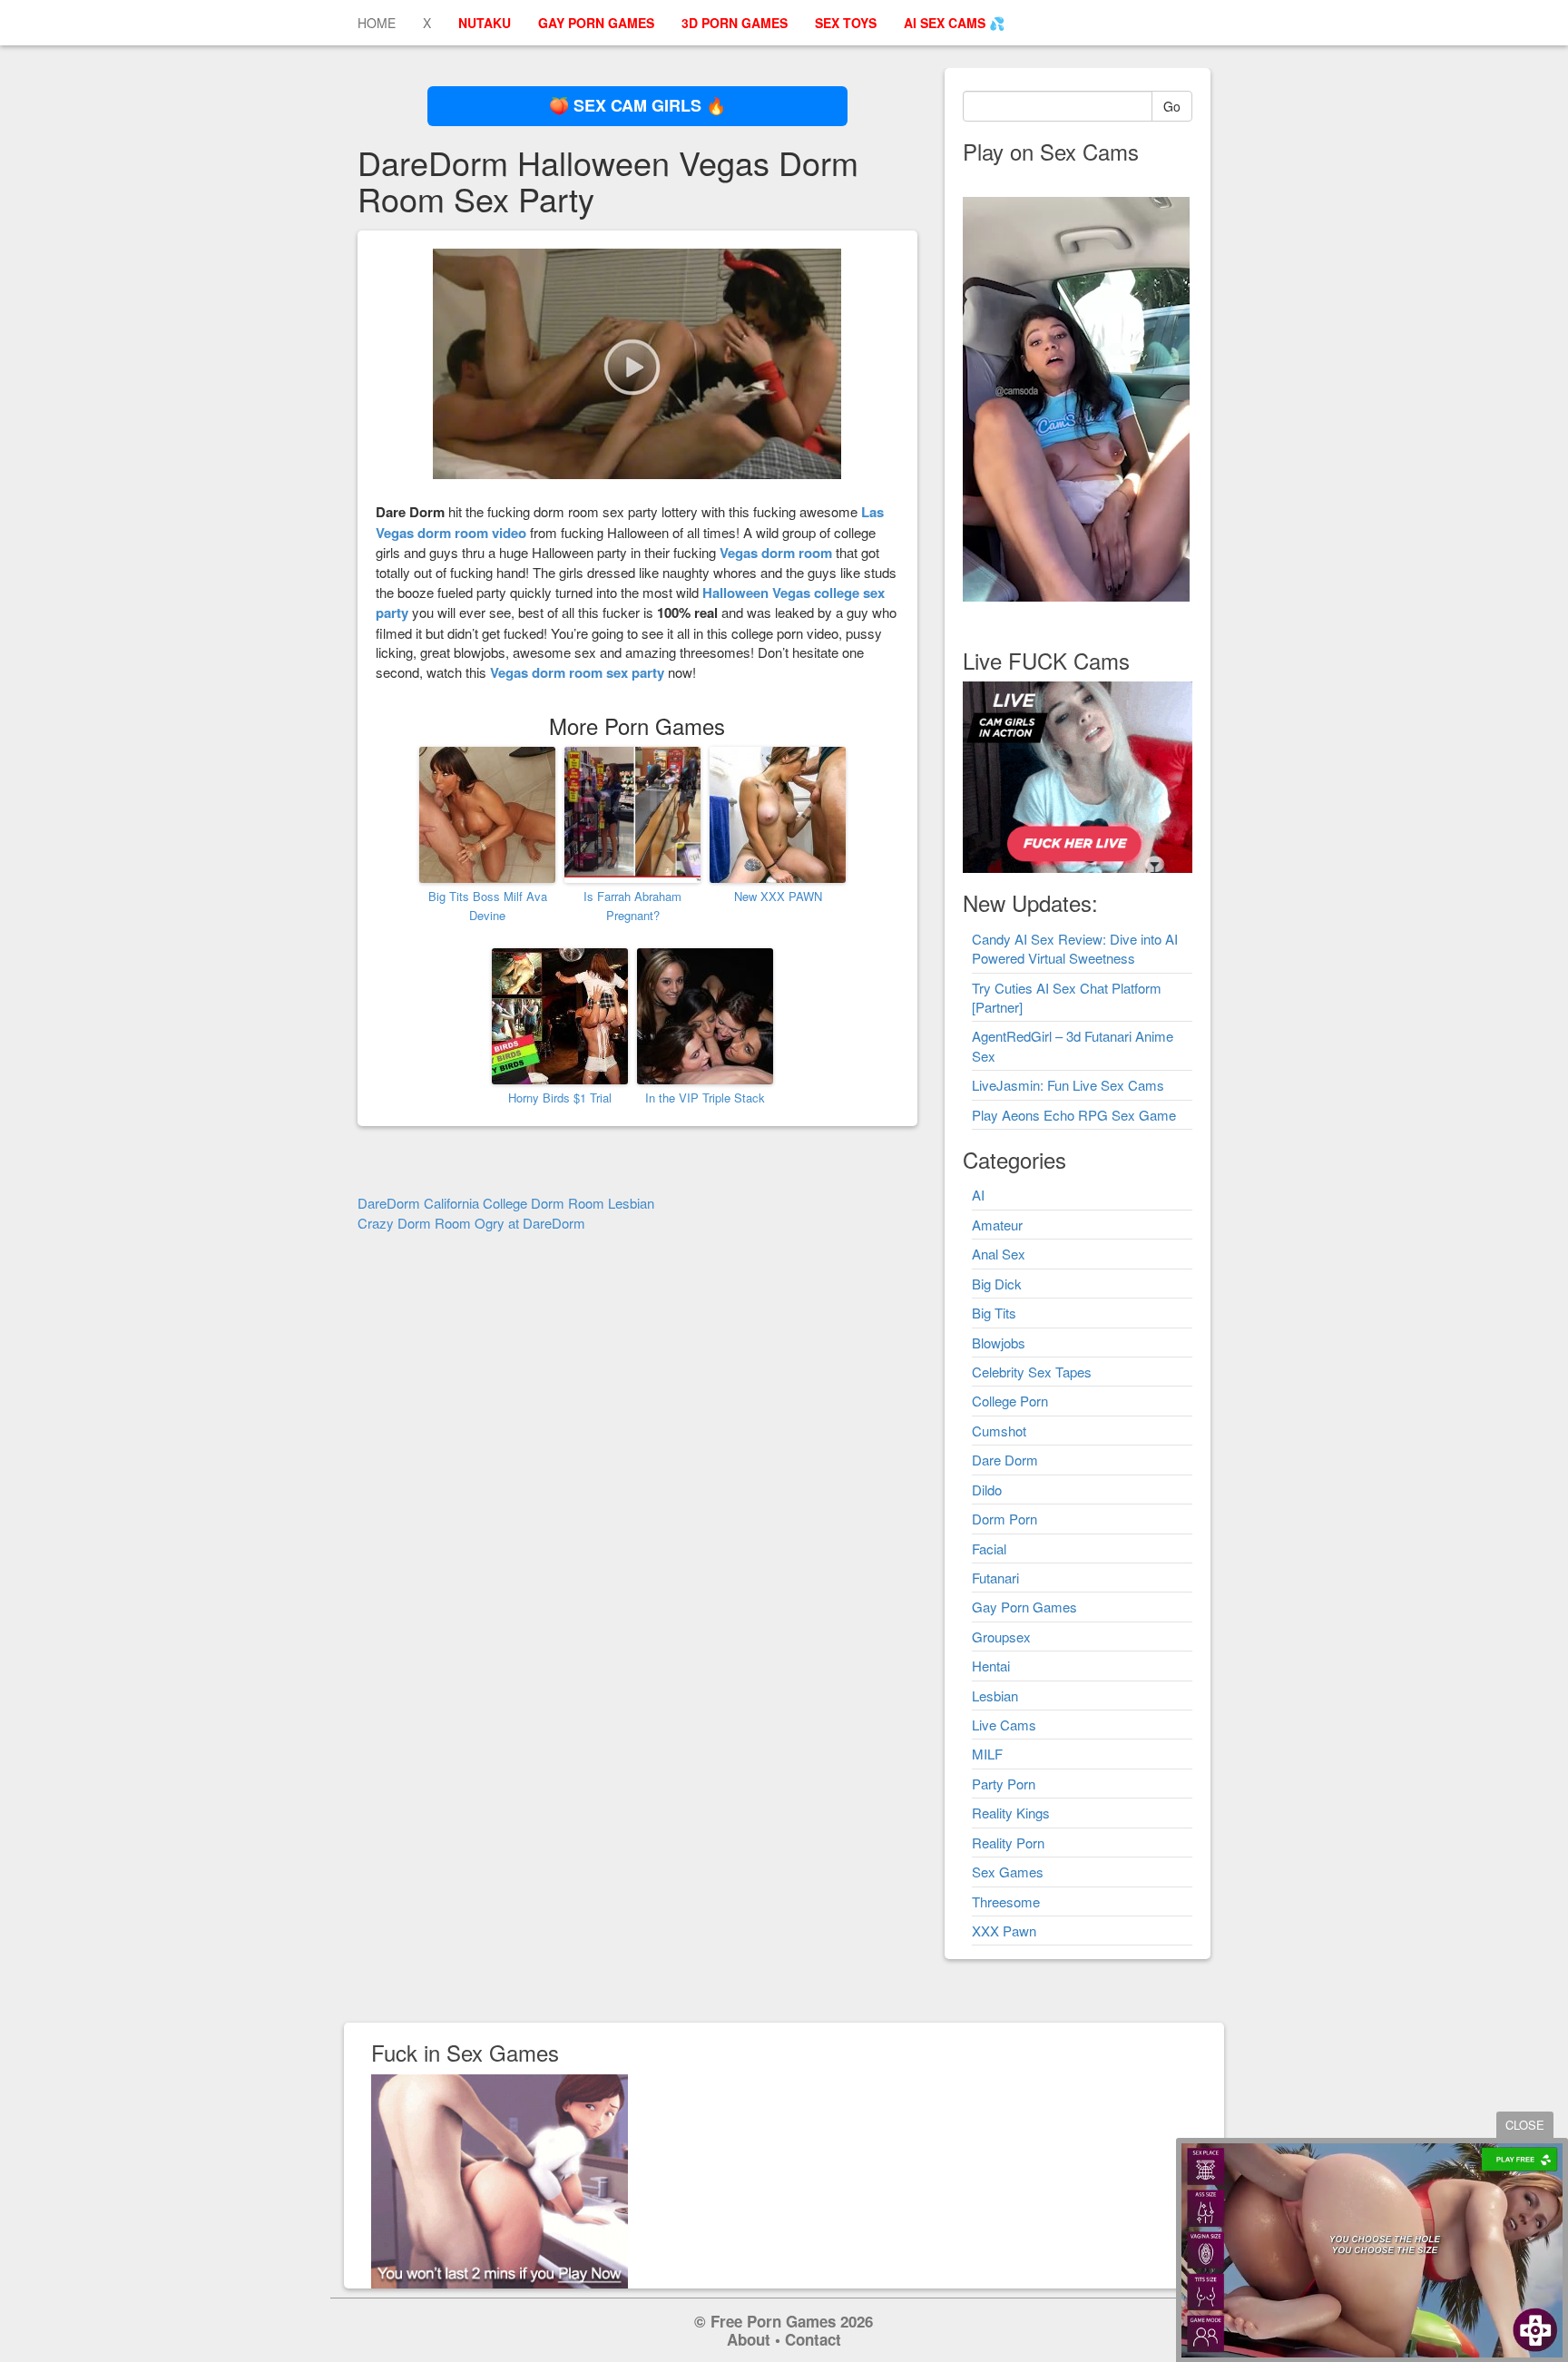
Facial (989, 1549)
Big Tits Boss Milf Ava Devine (488, 906)
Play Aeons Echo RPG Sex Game (1074, 1115)
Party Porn (1004, 1784)
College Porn (1010, 1401)
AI (978, 1195)
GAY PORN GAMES (596, 23)
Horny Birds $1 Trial (560, 1098)
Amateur (997, 1225)
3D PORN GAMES (735, 23)
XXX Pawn (1004, 1931)
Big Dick (997, 1284)
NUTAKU (485, 23)
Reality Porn (1008, 1843)
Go (1172, 106)
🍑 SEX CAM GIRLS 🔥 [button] (637, 105)
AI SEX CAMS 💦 (954, 23)
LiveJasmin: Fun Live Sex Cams (1068, 1085)
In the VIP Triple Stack (705, 1098)
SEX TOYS (846, 23)
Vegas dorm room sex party (577, 672)
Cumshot (999, 1431)
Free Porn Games (773, 2321)
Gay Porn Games (1024, 1607)
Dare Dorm (1005, 1460)
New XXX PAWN (778, 896)
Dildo (987, 1490)
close (1525, 2125)
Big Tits (994, 1313)
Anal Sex (999, 1254)
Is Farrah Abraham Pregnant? (632, 906)
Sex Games (1008, 1872)
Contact (813, 2339)
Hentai (991, 1666)
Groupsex (1001, 1637)
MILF (987, 1754)
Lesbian (995, 1696)
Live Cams (1004, 1725)
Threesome (1006, 1901)
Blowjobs (999, 1343)
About (749, 2339)
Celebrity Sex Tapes (1032, 1372)
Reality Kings (1011, 1813)
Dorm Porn (1004, 1519)
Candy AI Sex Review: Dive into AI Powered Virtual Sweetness (1075, 948)
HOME (377, 23)
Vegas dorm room (776, 553)
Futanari (995, 1578)
